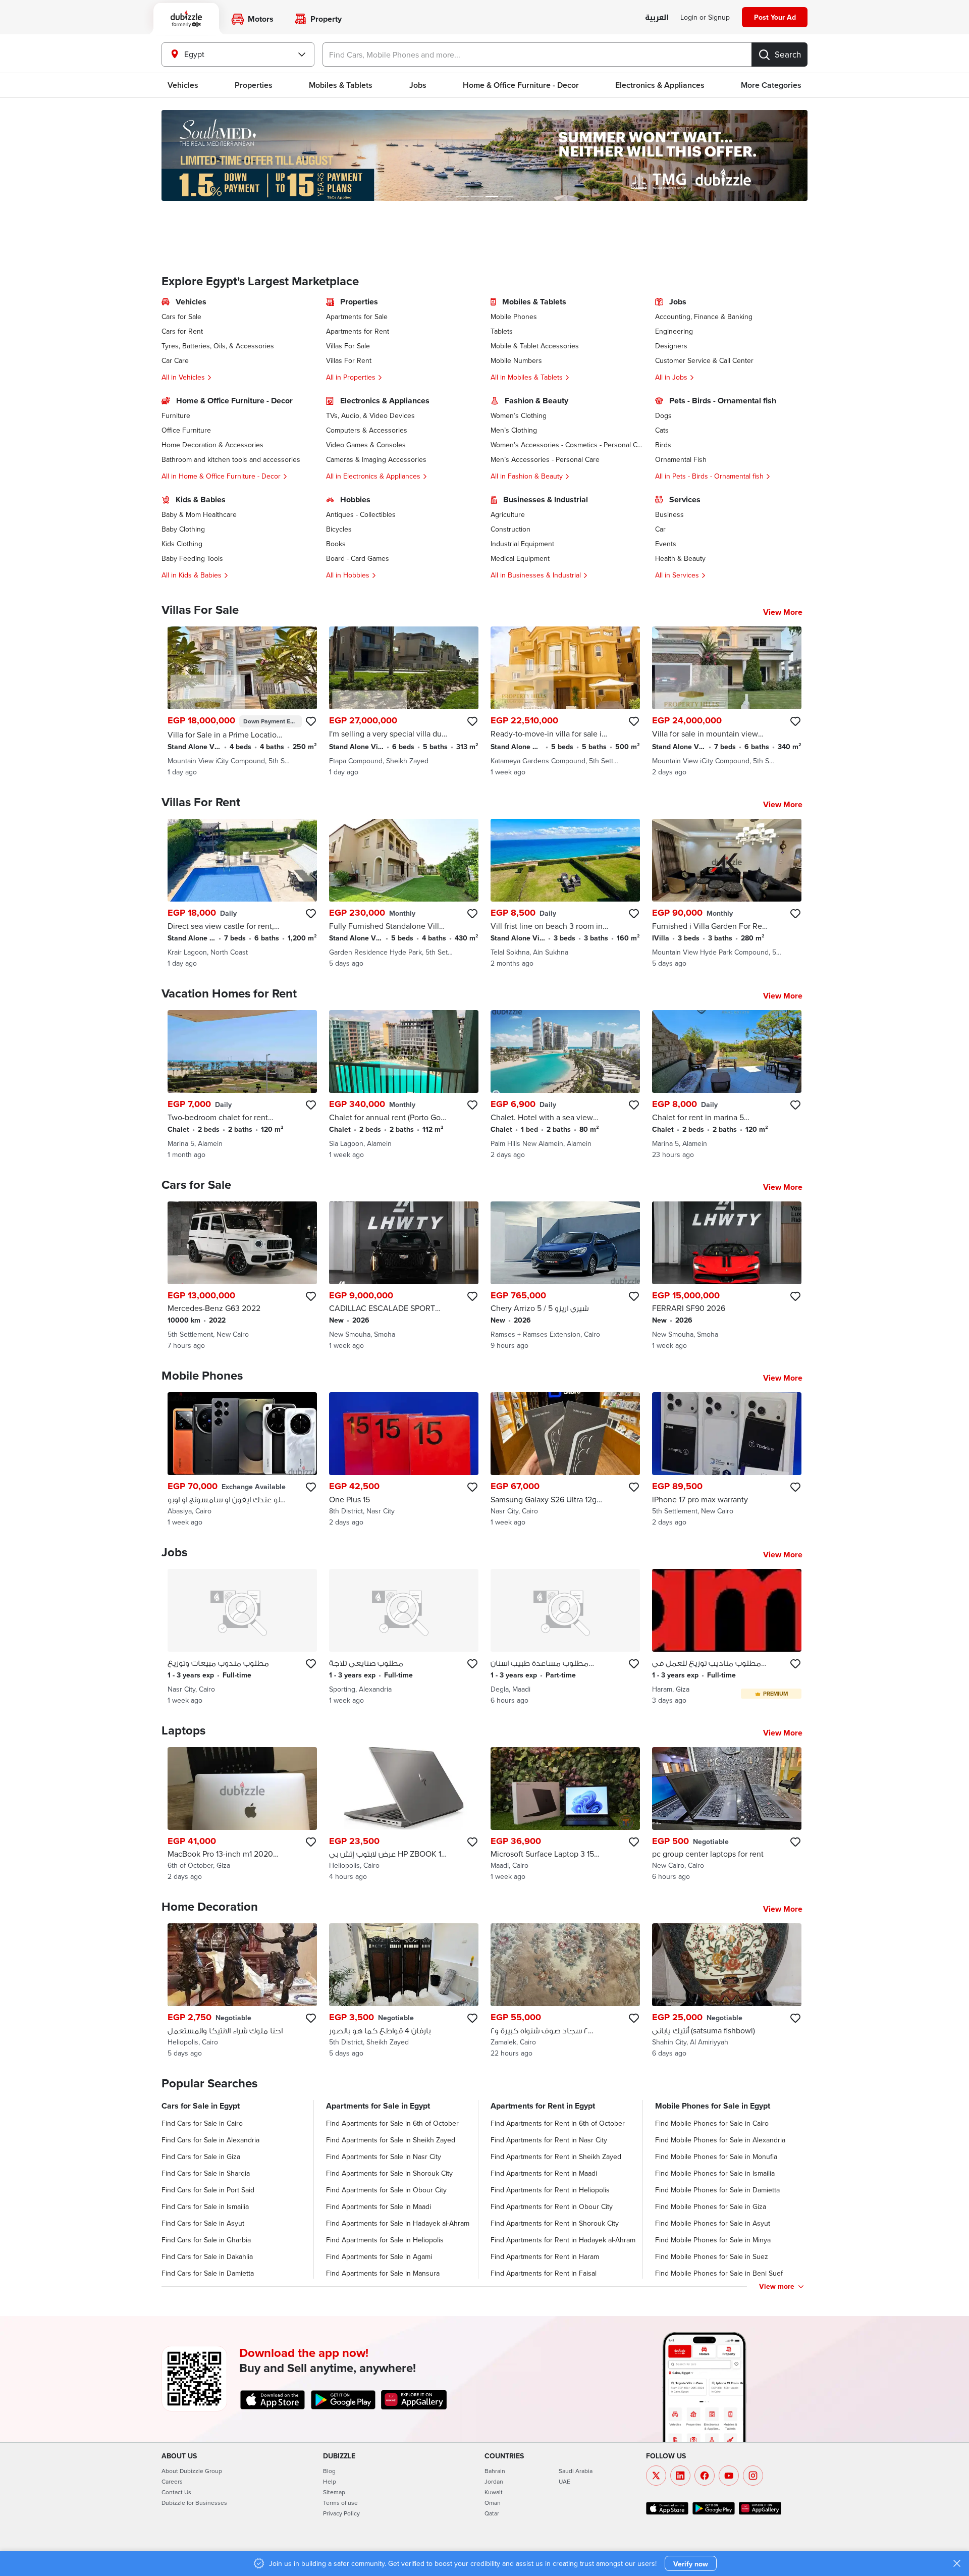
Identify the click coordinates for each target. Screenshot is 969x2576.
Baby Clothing (183, 529)
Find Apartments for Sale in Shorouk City (389, 2173)
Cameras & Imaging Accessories (376, 459)
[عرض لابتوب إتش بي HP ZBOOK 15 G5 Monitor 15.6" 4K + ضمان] (404, 1815)
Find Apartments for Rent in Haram (545, 2256)
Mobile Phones (514, 317)
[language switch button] (657, 18)
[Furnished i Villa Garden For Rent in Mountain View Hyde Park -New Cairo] (727, 893)
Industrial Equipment (522, 544)
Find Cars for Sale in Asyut (203, 2223)
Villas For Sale (348, 346)
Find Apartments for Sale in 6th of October (392, 2123)
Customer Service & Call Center (704, 360)
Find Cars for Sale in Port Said (208, 2190)
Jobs (418, 85)
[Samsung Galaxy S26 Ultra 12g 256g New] (565, 1460)
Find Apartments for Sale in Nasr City (384, 2157)
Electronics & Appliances (660, 85)
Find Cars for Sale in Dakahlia (207, 2256)
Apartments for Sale (357, 317)
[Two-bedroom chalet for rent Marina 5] (242, 1085)
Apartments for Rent (358, 331)
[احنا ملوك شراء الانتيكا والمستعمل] (242, 1991)
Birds (663, 445)
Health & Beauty (680, 558)
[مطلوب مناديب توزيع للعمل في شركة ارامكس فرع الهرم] (727, 1637)
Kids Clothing (182, 544)
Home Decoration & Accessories (212, 445)
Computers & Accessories (367, 430)
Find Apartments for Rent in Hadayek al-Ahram (563, 2240)
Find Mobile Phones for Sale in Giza (711, 2206)
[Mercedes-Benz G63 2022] (242, 1276)
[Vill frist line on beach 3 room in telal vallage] (565, 893)
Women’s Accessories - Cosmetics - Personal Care (567, 445)
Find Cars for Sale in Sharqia (206, 2173)
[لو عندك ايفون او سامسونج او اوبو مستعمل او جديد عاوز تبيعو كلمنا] (242, 1460)
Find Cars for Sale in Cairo (202, 2123)
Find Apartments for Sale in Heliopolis (385, 2240)
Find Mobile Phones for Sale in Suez (712, 2256)
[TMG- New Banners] (484, 155)
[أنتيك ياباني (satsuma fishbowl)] (727, 1991)
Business (669, 514)
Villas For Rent (349, 360)
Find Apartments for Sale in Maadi (379, 2206)
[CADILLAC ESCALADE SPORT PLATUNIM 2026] (404, 1276)
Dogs (663, 415)
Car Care (175, 360)
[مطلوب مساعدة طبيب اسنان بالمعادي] (565, 1637)
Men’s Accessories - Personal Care (545, 459)
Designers (671, 346)
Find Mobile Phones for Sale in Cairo (712, 2123)
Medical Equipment (520, 558)
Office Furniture (186, 430)
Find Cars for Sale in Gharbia (206, 2240)
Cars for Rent (182, 331)
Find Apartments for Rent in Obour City (552, 2206)
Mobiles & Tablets (341, 85)
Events (666, 544)
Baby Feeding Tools (192, 558)
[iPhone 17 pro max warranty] (727, 1460)
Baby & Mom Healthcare (199, 514)
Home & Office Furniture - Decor (521, 85)
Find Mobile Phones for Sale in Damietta (717, 2190)
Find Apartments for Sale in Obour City (386, 2190)
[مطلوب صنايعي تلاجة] (404, 1637)
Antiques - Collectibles (361, 514)
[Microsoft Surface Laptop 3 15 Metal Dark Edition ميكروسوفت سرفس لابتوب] (565, 1815)
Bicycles (339, 529)
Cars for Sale (181, 317)
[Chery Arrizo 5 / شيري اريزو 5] (565, 1276)
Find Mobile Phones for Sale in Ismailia (715, 2173)
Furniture (176, 415)
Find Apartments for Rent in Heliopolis (550, 2190)
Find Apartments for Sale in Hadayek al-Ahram (398, 2223)
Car (660, 529)
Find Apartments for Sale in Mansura (383, 2273)
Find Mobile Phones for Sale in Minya (713, 2240)
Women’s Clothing (519, 415)
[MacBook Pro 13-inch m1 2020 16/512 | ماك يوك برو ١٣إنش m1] (242, 1815)
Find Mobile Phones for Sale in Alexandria (720, 2140)
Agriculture (508, 514)
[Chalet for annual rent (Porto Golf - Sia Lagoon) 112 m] (404, 1085)
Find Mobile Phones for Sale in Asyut (713, 2223)
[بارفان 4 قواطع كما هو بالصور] (404, 1991)
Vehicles (183, 85)
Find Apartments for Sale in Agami (379, 2256)
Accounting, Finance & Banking (704, 317)
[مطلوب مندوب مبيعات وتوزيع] (242, 1637)
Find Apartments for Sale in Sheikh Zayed (391, 2140)
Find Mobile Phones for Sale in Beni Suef (719, 2273)
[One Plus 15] (404, 1460)
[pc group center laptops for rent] (727, 1815)
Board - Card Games (358, 558)
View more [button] (777, 2286)
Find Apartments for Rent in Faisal (544, 2273)
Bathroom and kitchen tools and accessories (231, 459)
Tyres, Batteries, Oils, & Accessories (218, 346)
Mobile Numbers (516, 360)
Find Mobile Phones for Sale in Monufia (716, 2157)
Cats (662, 430)
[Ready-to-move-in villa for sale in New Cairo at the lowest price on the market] (565, 702)
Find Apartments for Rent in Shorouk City (555, 2223)
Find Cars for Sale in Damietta (208, 2273)
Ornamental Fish (681, 459)
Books (336, 544)
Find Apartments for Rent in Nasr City (549, 2140)
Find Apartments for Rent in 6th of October (558, 2123)
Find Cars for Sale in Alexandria (210, 2140)
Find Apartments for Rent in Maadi (544, 2173)
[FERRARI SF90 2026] (727, 1276)
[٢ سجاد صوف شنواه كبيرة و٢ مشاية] (565, 1991)
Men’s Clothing (514, 430)
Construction (510, 529)
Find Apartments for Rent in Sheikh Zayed (556, 2157)
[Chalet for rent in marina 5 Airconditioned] (727, 1085)
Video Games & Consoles (366, 445)
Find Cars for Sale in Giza (201, 2157)
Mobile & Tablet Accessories (535, 346)
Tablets (502, 331)
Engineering (674, 331)
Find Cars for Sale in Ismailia (205, 2206)
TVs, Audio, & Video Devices (370, 415)
